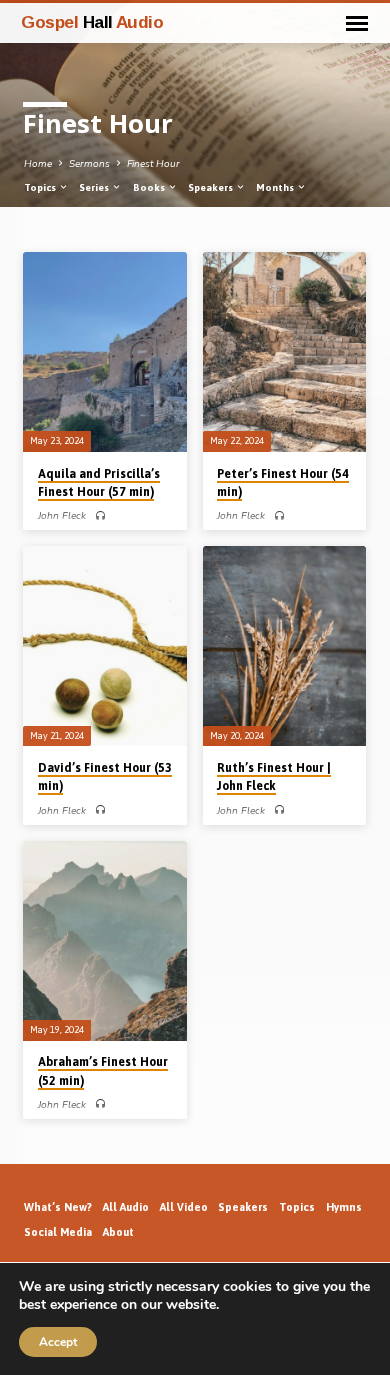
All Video (184, 1207)
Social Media (58, 1232)
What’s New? (58, 1207)
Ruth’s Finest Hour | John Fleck (274, 777)
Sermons (89, 164)
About (118, 1232)
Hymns (344, 1207)
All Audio (126, 1207)
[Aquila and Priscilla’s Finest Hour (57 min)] (104, 352)
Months (276, 187)
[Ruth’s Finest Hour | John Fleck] (284, 646)
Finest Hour (153, 164)
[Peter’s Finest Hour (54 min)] (284, 352)
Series (95, 187)
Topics (41, 187)
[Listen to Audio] (100, 516)
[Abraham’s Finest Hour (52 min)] (104, 941)
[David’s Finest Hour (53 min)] (104, 646)
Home (38, 164)
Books (150, 187)
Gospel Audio (92, 22)
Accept (58, 1342)
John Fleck (62, 516)
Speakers (211, 187)
